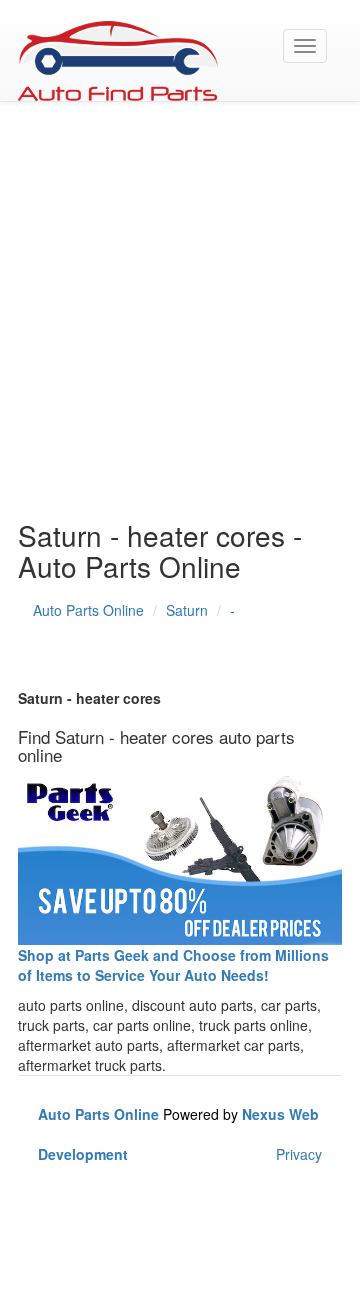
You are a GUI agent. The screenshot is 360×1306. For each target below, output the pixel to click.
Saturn (187, 610)
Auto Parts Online (88, 610)
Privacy (299, 1154)
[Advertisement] (180, 320)
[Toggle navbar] (305, 46)
